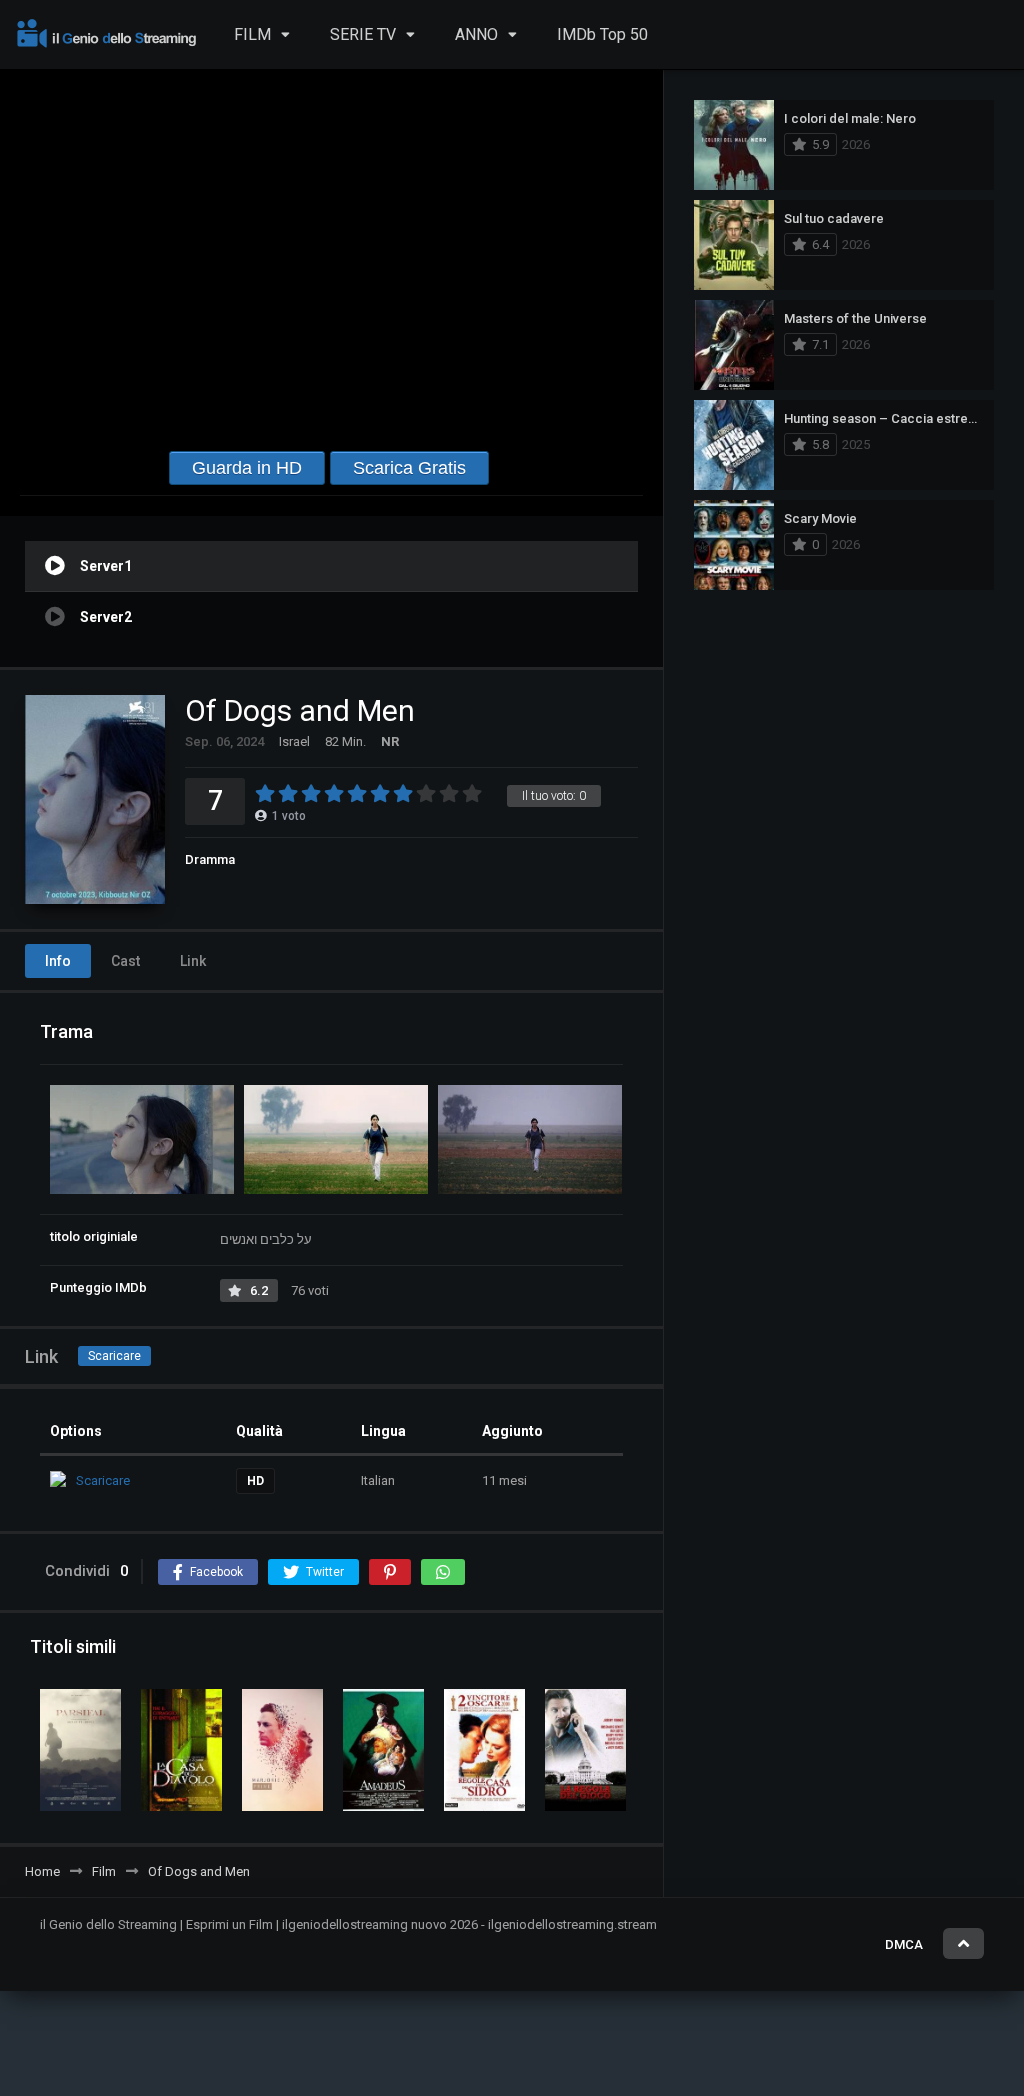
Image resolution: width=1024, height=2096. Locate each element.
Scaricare (114, 1356)
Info (58, 961)
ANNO (476, 34)
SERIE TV (363, 34)
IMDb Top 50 (602, 34)
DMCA (904, 1944)
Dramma (210, 859)
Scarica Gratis (409, 468)
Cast (125, 961)
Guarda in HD (247, 468)
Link (193, 961)
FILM (252, 34)
